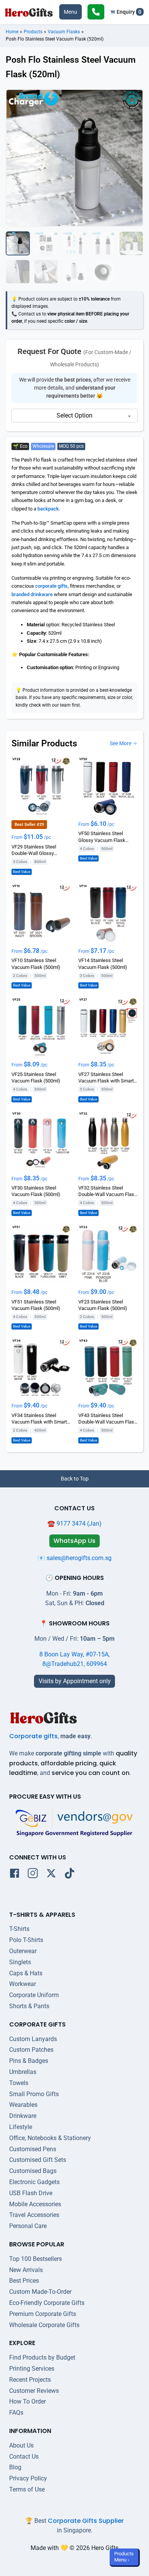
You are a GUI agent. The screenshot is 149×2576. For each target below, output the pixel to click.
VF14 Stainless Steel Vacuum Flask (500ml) (103, 964)
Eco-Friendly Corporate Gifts (47, 2303)
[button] (70, 12)
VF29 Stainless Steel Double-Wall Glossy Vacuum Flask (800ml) (36, 850)
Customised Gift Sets (38, 2160)
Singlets (20, 1962)
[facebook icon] (15, 1875)
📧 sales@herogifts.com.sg (74, 1558)
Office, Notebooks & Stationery (50, 2138)
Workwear (23, 1984)
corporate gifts (51, 586)
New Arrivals (26, 2270)
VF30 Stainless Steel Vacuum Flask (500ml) (36, 1191)
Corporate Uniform (34, 1995)
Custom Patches (31, 2050)
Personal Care (28, 2226)
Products (33, 32)
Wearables (23, 2105)
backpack (48, 509)
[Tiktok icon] (70, 1875)
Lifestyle (21, 2127)
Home (12, 32)
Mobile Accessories (35, 2204)
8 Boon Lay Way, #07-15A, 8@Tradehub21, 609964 (74, 1659)
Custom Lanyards (33, 2039)
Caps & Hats (26, 1973)
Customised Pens (33, 2149)
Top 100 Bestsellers (36, 2259)
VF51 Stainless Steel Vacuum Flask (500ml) (36, 1305)
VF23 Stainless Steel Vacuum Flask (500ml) (103, 1305)
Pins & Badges (29, 2061)
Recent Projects (30, 2380)
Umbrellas (23, 2072)
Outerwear (23, 1951)
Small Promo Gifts (34, 2094)
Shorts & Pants (29, 2006)
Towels (19, 2083)
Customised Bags (33, 2171)
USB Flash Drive (31, 2193)
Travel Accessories (34, 2215)
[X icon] (51, 1875)
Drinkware (23, 2116)
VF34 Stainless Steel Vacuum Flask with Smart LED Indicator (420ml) (39, 1419)
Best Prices (24, 2281)
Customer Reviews (34, 2391)
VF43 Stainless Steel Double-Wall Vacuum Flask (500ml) (108, 1419)
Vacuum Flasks (64, 32)
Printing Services (32, 2369)
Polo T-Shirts (26, 1940)
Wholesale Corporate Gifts (44, 2325)
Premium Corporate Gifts (43, 2314)
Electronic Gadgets (34, 2182)
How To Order (28, 2401)
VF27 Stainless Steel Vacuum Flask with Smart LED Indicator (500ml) (106, 1078)
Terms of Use (27, 2489)
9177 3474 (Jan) (79, 1524)
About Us (21, 2445)
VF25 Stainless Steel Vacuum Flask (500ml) (36, 1078)
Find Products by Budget (42, 2357)
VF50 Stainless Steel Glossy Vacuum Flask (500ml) (102, 837)
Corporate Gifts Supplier (86, 2521)
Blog (15, 2467)
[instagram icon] (33, 1875)
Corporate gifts (33, 1736)
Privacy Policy (28, 2478)
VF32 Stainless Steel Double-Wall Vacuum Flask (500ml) (108, 1191)
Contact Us (24, 2457)
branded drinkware (32, 594)
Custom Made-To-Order (40, 2292)
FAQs (16, 2413)
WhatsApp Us (74, 1541)
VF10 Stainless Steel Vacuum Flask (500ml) (36, 964)
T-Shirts (19, 1929)
